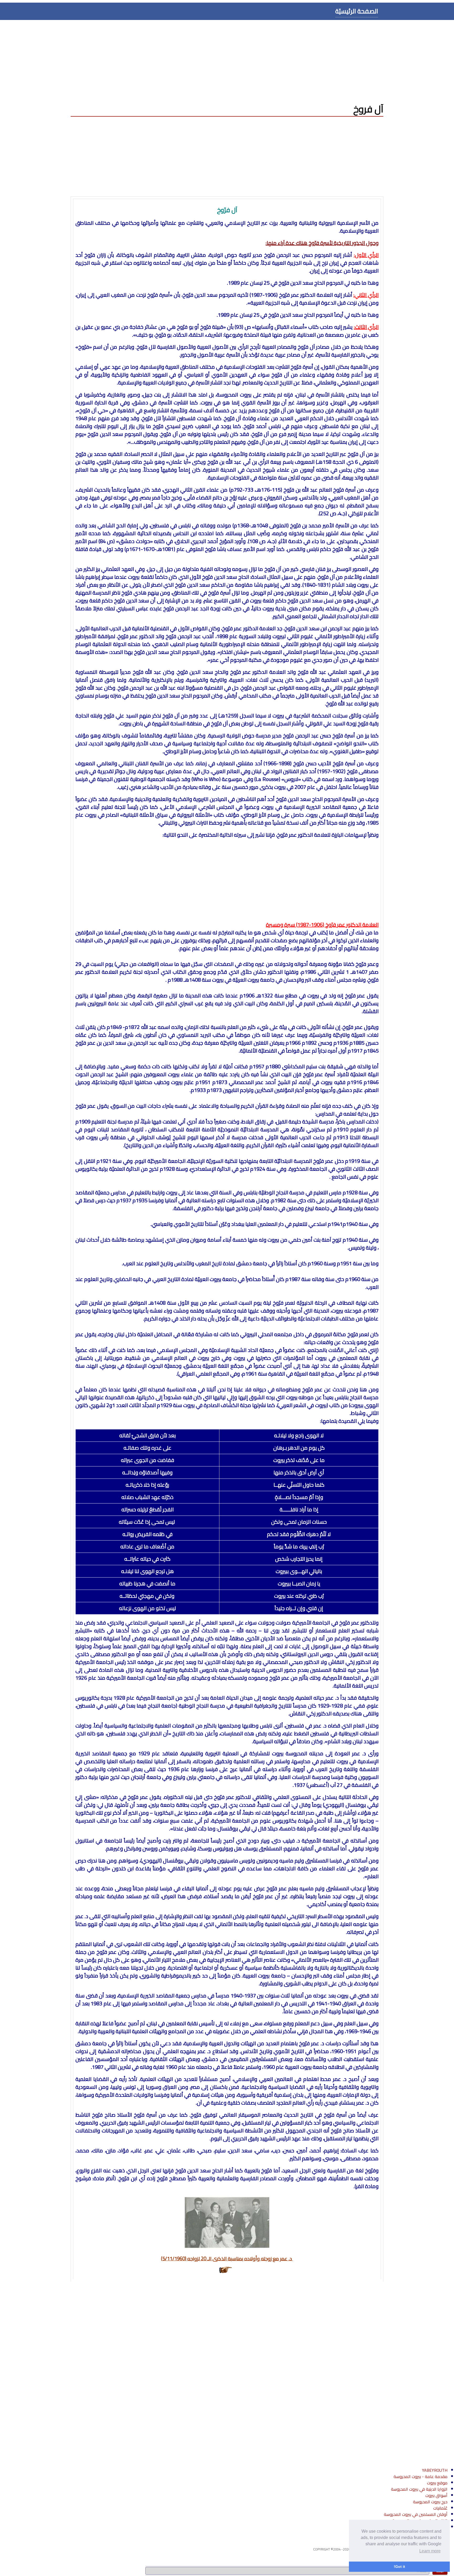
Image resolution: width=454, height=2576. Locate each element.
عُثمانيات (440, 2508)
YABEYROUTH (435, 2470)
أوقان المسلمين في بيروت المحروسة (416, 2514)
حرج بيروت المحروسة (430, 2502)
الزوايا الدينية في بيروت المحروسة (419, 2489)
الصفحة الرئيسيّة (357, 11)
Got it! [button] (399, 2567)
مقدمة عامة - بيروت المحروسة (421, 2476)
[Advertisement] (227, 59)
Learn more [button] (430, 2551)
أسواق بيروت (436, 2495)
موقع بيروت (437, 2483)
